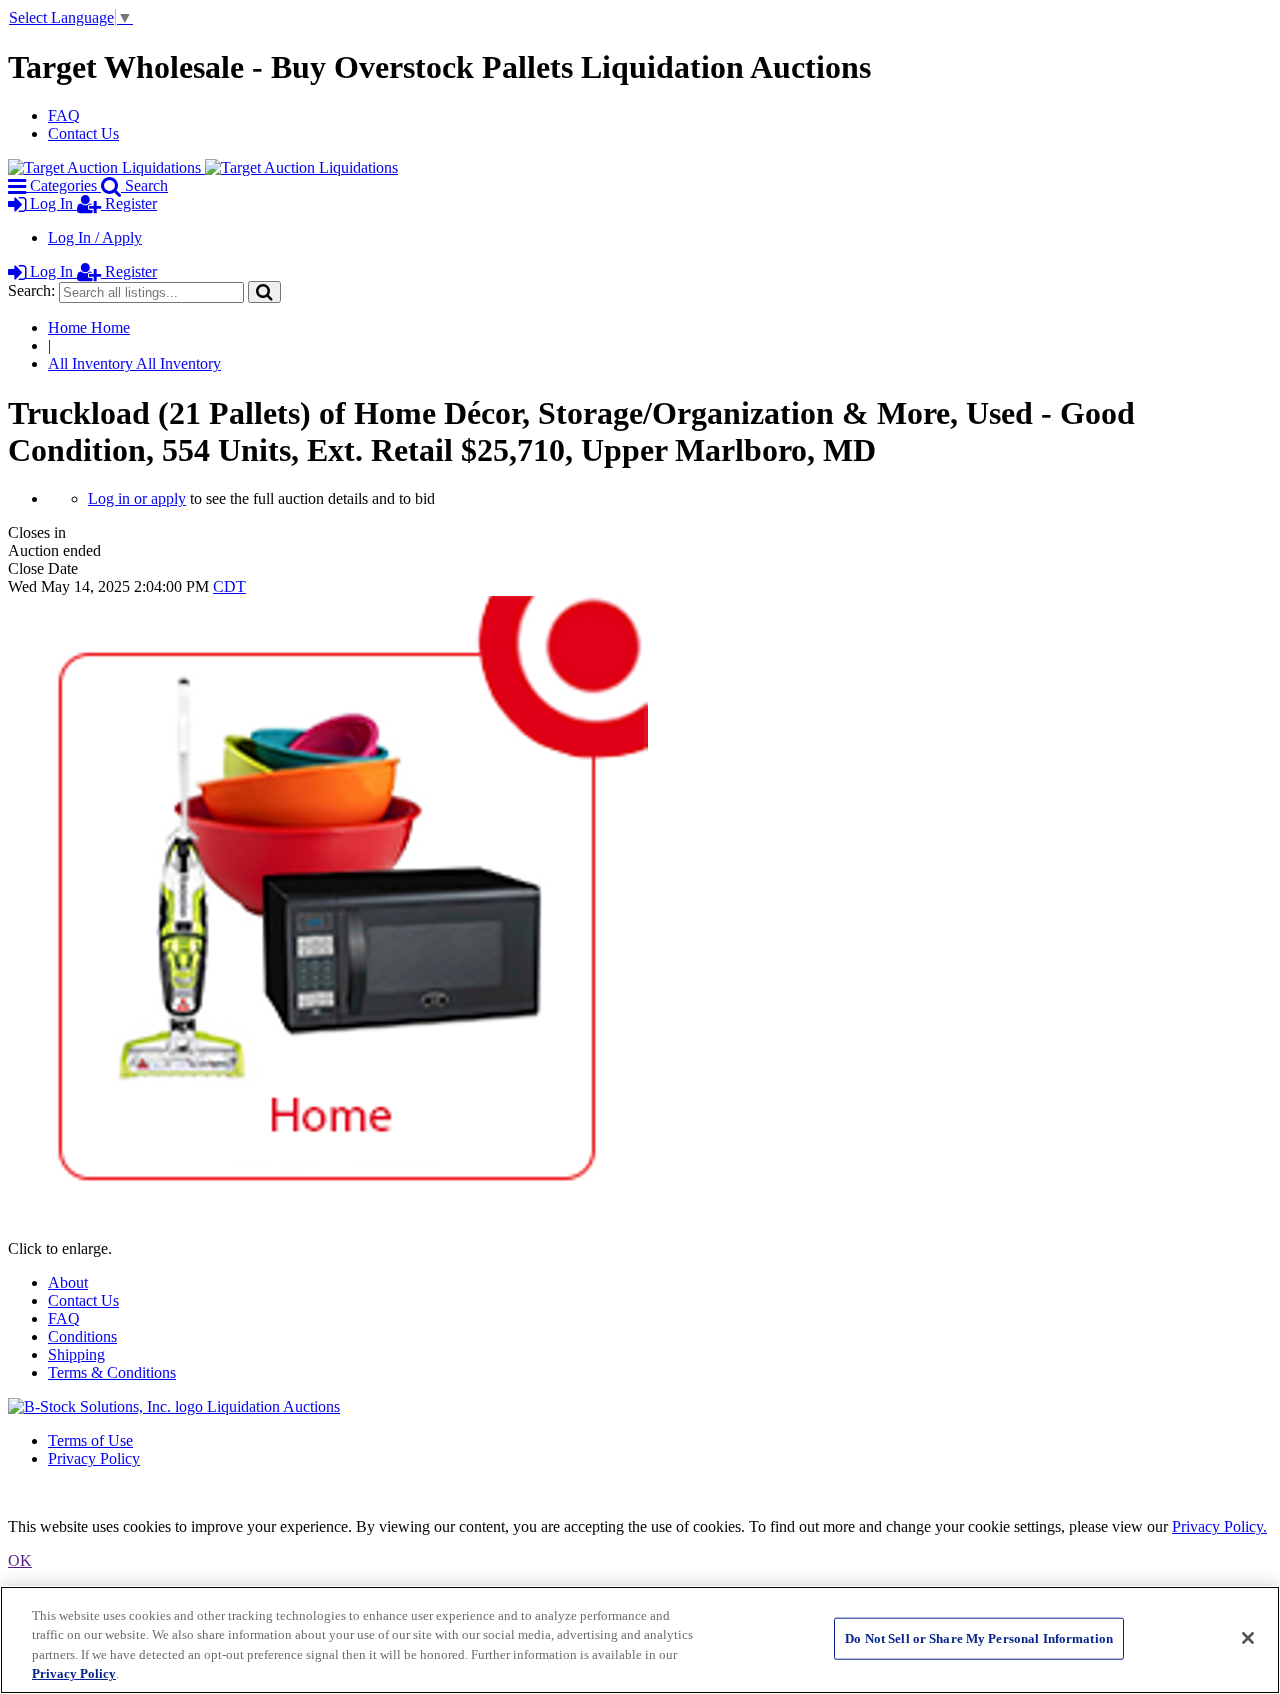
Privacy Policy (94, 1458)
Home (89, 327)
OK (20, 1560)
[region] (640, 1640)
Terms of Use (90, 1440)
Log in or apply (137, 498)
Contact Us (83, 133)
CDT (229, 586)
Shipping (76, 1354)
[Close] (1248, 1638)
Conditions (82, 1336)
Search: (31, 290)
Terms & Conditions (112, 1372)
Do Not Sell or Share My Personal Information (979, 1638)
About (68, 1282)
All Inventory (134, 363)
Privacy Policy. (1219, 1526)
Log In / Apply (95, 237)
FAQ (64, 115)
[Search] (264, 291)
